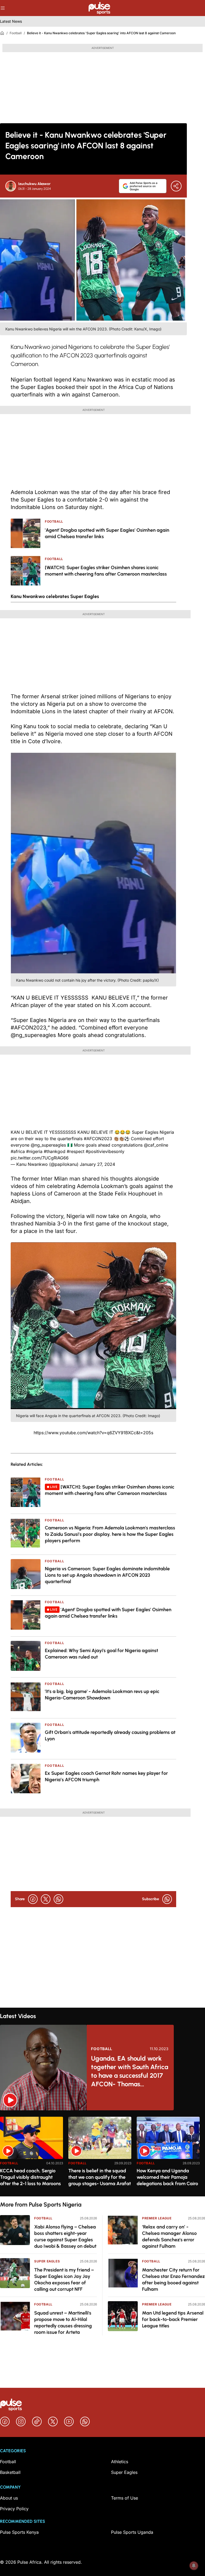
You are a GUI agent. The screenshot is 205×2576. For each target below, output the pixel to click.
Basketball (10, 2472)
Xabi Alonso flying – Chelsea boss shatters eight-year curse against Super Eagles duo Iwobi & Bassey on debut (65, 2236)
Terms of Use (125, 2498)
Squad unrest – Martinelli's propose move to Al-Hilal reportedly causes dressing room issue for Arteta (63, 2323)
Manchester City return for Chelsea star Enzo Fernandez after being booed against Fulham (173, 2280)
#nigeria (34, 1151)
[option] (31, 2154)
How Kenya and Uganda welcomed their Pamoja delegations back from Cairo (167, 2177)
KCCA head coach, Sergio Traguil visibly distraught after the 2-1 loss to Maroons (30, 2177)
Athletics (120, 2462)
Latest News (11, 21)
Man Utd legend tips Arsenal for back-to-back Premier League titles (173, 2319)
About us (9, 2498)
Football (16, 33)
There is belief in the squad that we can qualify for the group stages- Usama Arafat (100, 2177)
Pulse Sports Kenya (19, 2532)
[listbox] (102, 2153)
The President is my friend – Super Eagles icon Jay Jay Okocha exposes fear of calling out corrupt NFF (64, 2280)
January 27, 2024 (97, 1164)
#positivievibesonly (105, 1151)
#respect (76, 1151)
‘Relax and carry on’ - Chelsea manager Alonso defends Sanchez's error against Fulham (169, 2236)
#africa (18, 1151)
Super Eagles (47, 2261)
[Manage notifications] (194, 2566)
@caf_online (156, 1145)
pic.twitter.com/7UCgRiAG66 (40, 1158)
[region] (102, 2153)
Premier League (157, 2218)
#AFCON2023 (98, 1139)
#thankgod (55, 1151)
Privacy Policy (14, 2509)
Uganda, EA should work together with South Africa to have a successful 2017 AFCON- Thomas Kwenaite (130, 2071)
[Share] (176, 186)
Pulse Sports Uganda (132, 2532)
